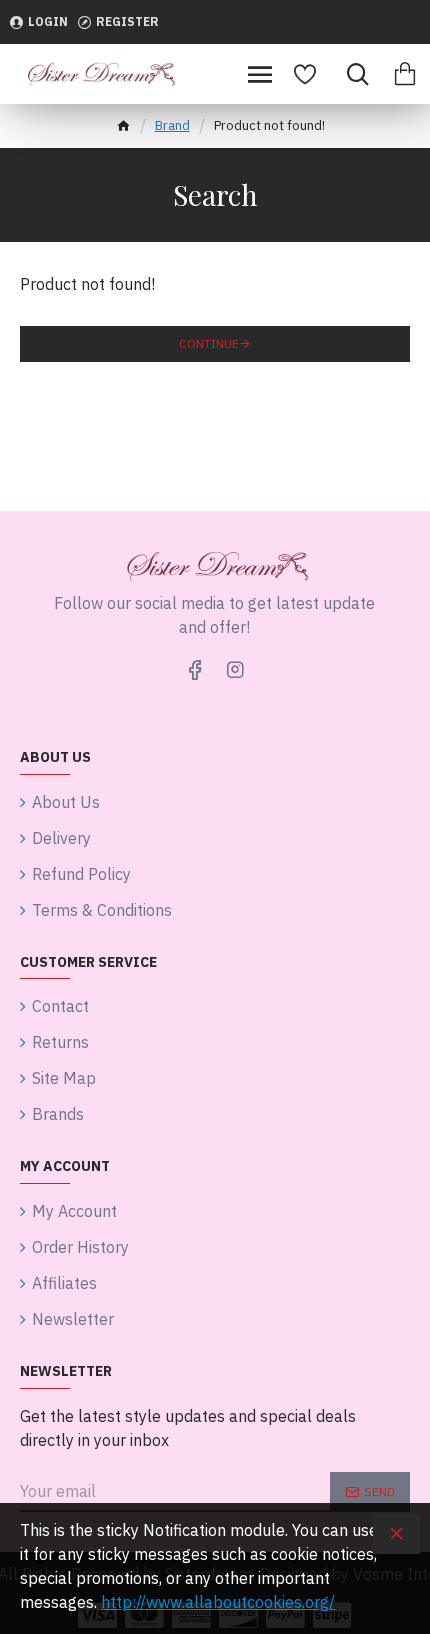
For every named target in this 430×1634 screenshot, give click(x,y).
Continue (209, 343)
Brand (172, 125)
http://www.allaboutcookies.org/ (218, 1602)
